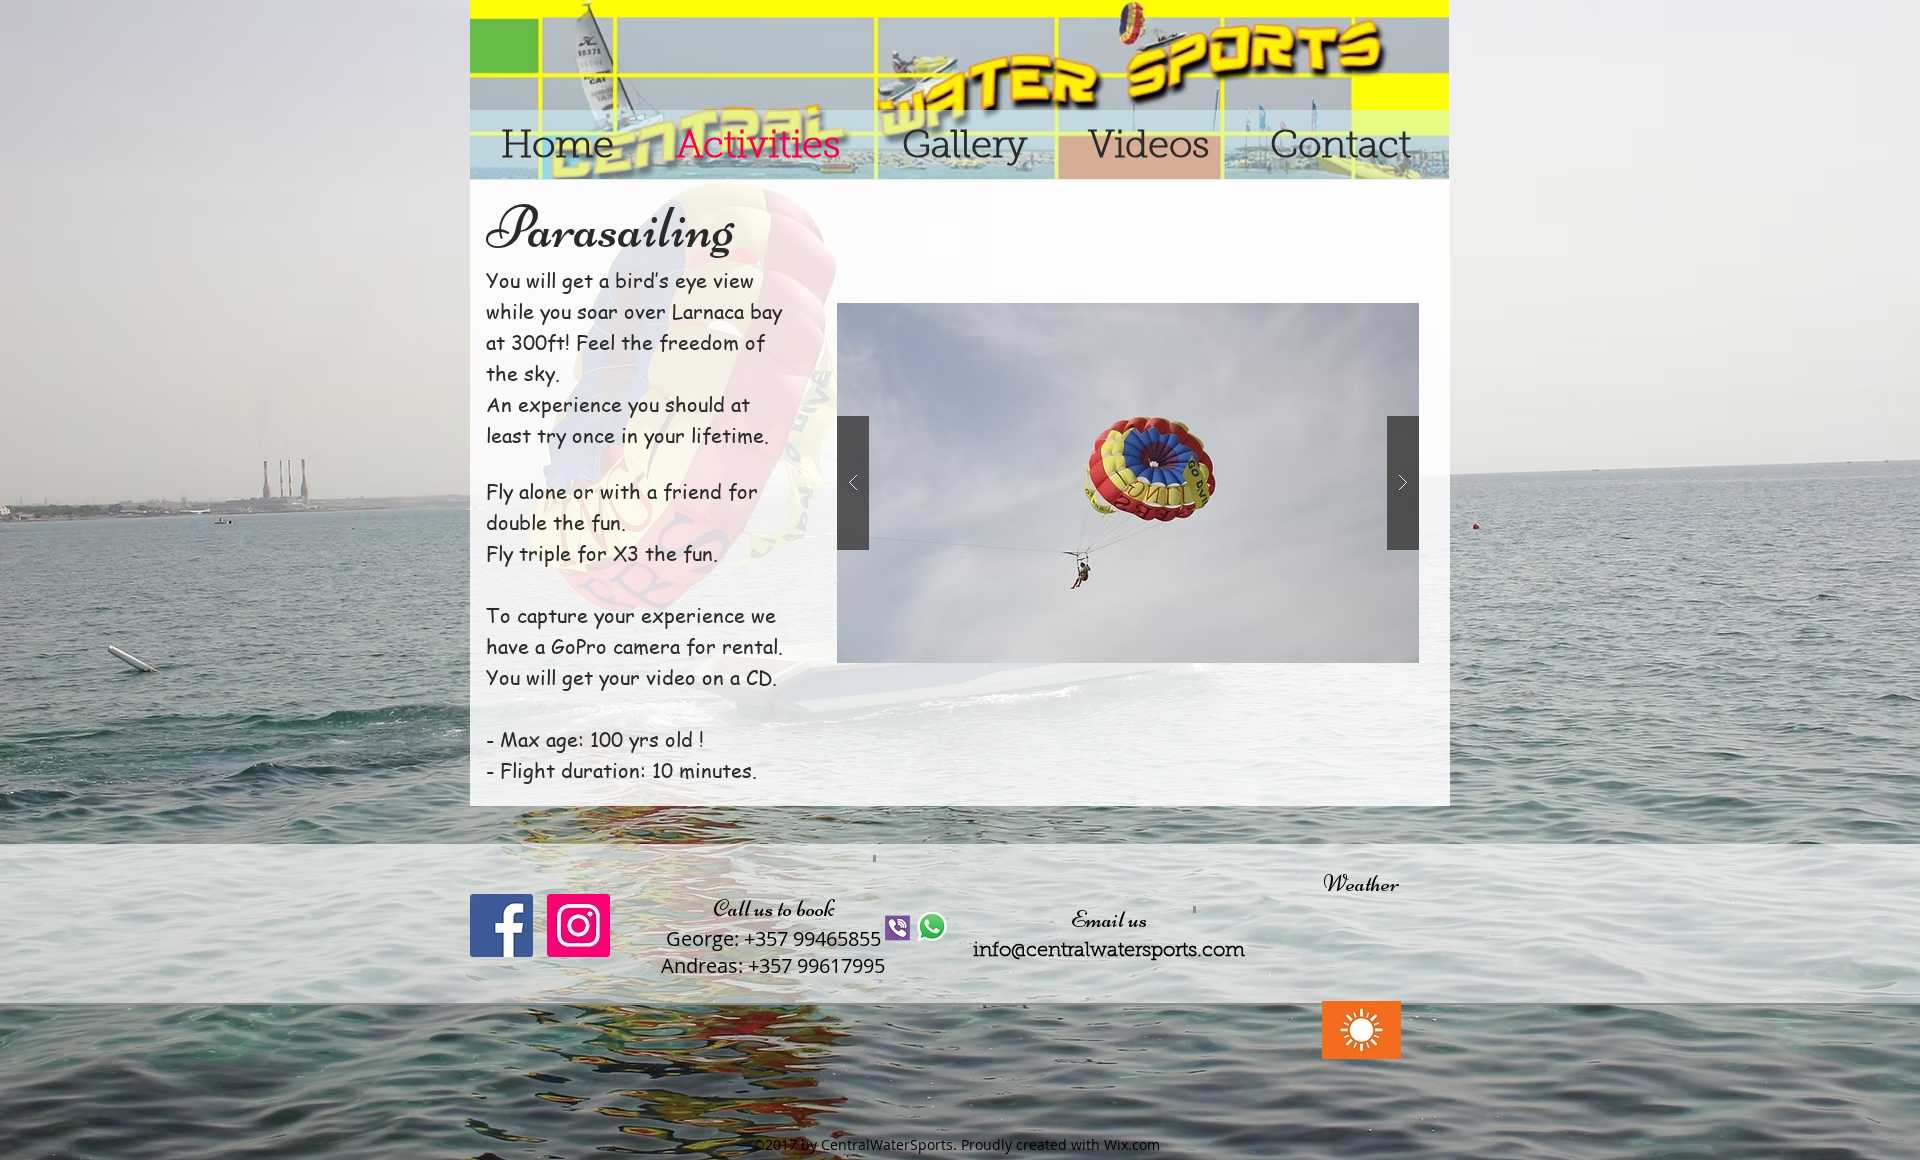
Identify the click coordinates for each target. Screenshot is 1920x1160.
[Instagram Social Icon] (578, 925)
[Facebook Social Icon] (501, 925)
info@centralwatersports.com (1109, 951)
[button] (1128, 483)
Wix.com (1132, 1144)
